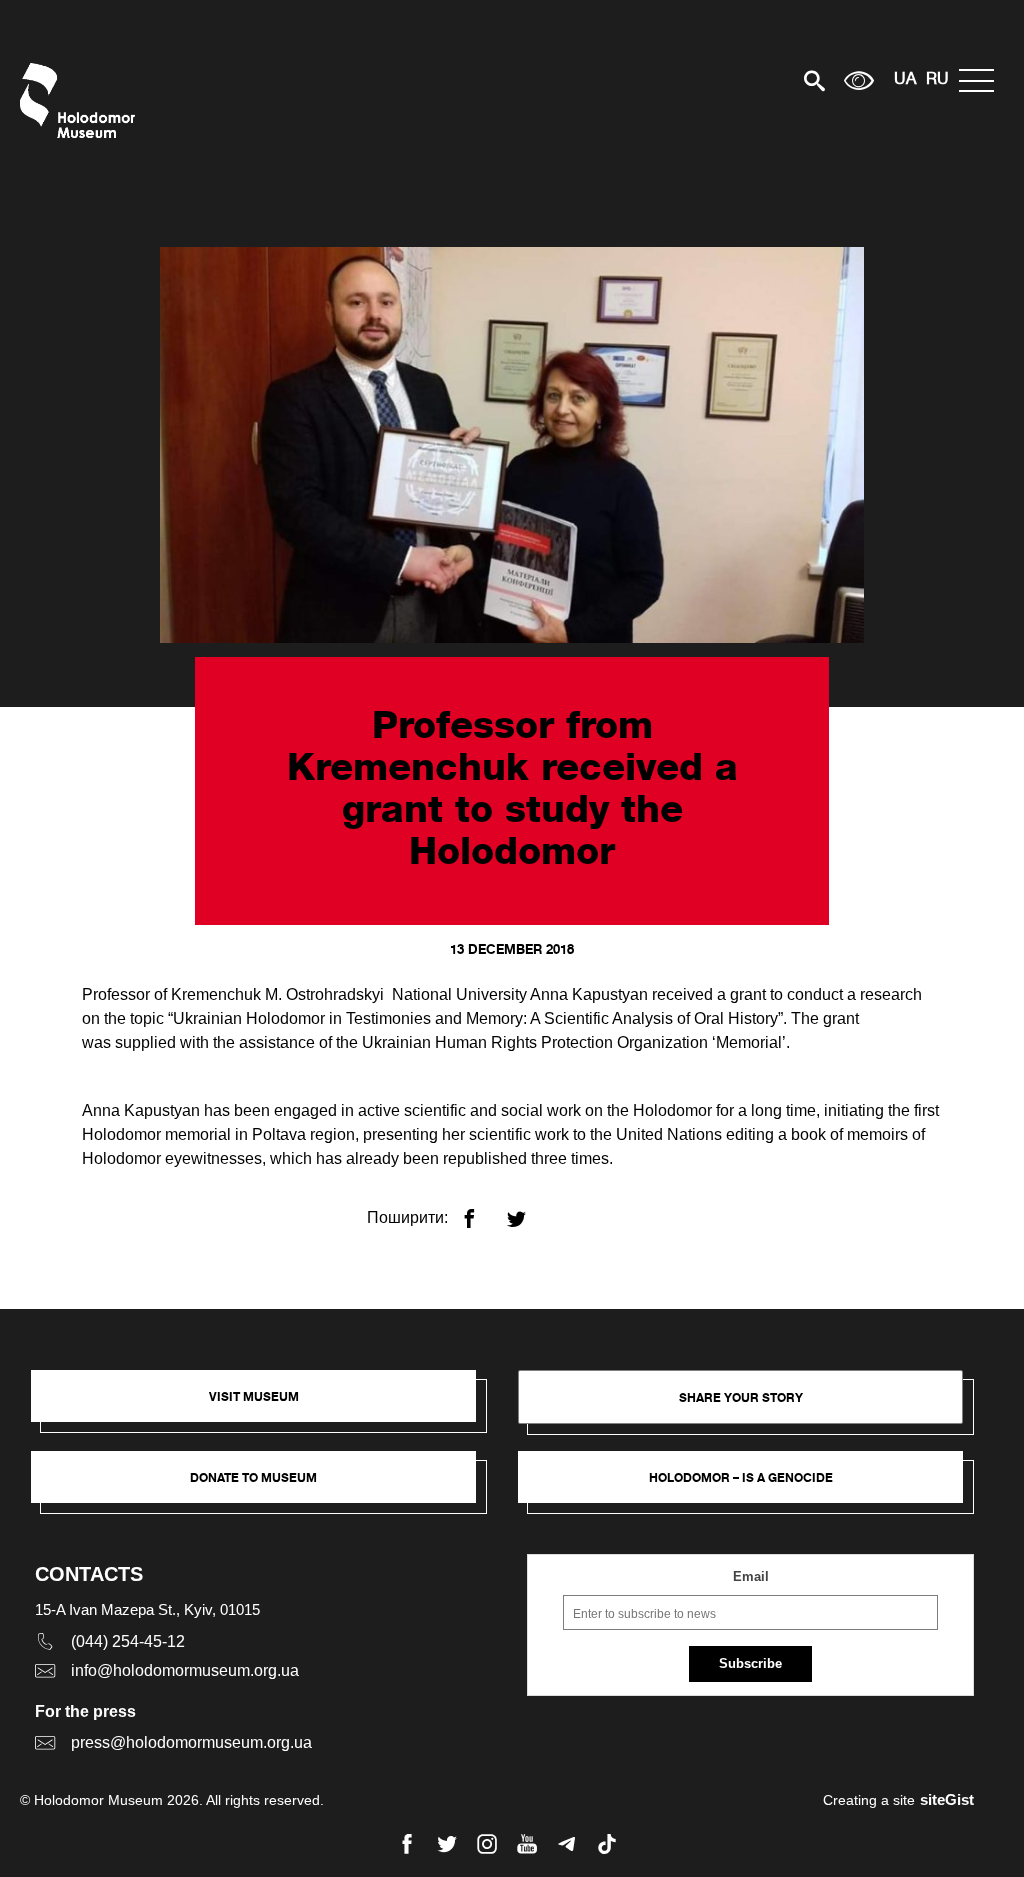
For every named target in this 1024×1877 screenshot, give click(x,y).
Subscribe (750, 1663)
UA (905, 80)
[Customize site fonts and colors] (859, 80)
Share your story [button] (741, 1397)
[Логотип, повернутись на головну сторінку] (82, 100)
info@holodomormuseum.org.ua (185, 1670)
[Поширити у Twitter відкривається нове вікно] (528, 1210)
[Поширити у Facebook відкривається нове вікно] (481, 1210)
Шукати (744, 80)
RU (937, 80)
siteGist (947, 1799)
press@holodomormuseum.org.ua (191, 1742)
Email (751, 1576)
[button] (263, 1406)
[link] (263, 1487)
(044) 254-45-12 (128, 1641)
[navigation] (981, 80)
